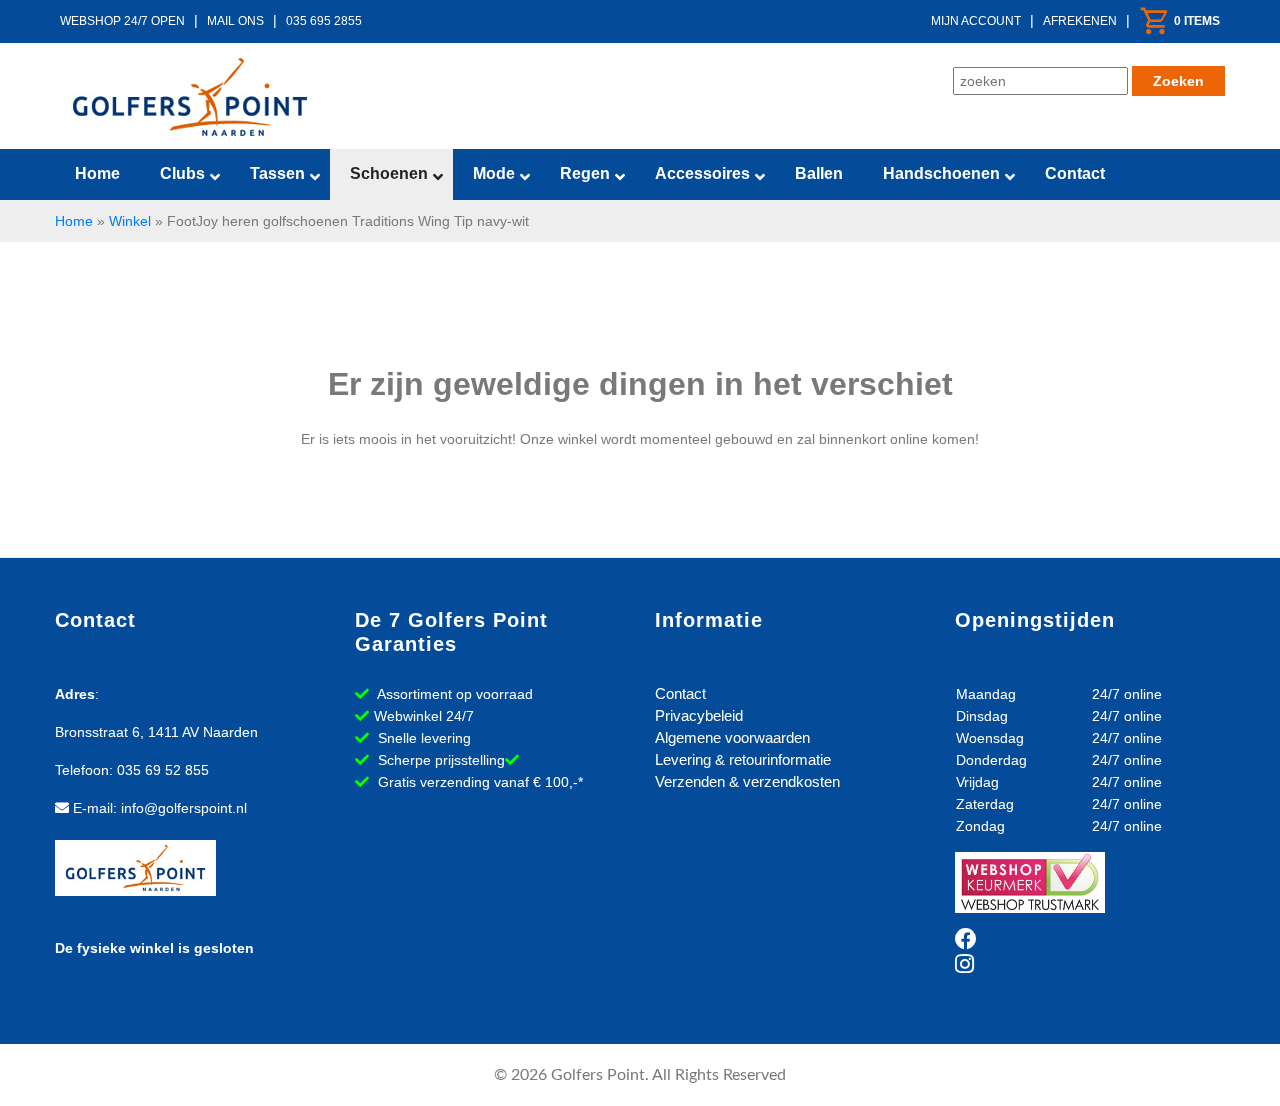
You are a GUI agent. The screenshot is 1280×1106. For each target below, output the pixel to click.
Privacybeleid (699, 715)
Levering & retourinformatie (743, 759)
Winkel (130, 221)
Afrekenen (1080, 21)
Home (74, 221)
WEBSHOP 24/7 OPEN (122, 21)
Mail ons (235, 21)
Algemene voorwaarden (732, 737)
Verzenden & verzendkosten (747, 781)
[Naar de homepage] (190, 97)
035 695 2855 (324, 21)
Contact (680, 693)
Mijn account (976, 21)
